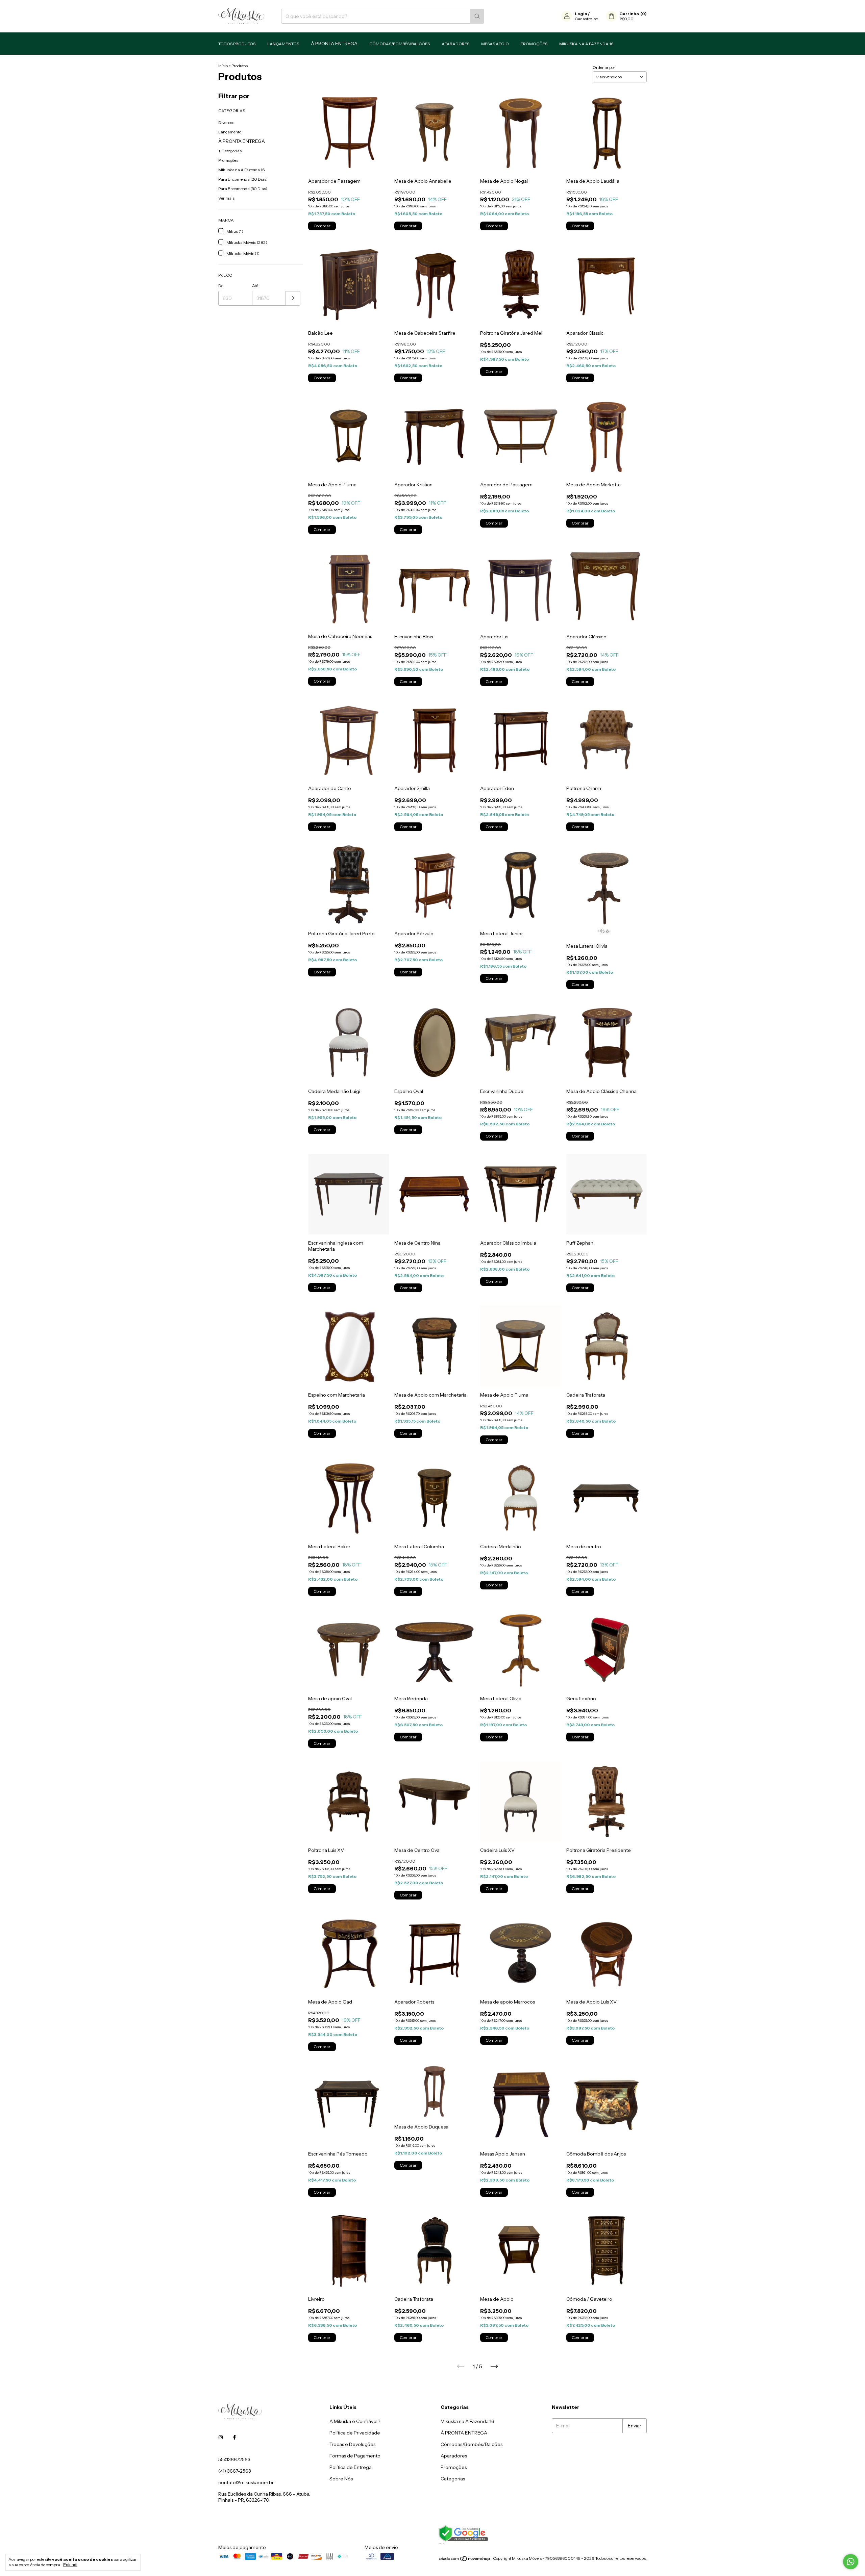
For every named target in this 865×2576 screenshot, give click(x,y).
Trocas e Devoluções (352, 2444)
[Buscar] (477, 16)
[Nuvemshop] (465, 2560)
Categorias (453, 2479)
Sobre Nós (341, 2479)
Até (255, 286)
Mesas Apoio (495, 44)
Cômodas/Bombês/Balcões (400, 44)
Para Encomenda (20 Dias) (243, 179)
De (221, 286)
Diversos (226, 122)
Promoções (534, 44)
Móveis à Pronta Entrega (242, 141)
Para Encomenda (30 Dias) (243, 189)
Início (223, 66)
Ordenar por (604, 67)
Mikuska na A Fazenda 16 (586, 44)
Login (581, 14)
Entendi (70, 2565)
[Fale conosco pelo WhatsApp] (851, 2562)
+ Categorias (230, 151)
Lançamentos (283, 44)
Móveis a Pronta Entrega (464, 2433)
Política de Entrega (351, 2467)
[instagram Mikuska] (221, 2437)
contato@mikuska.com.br (246, 2482)
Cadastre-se (586, 19)
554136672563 (234, 2459)
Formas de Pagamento (355, 2456)
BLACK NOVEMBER (334, 44)
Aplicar (293, 298)
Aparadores (455, 44)
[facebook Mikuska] (234, 2437)
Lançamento (230, 132)
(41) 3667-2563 (235, 2471)
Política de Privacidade (355, 2433)
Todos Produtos (237, 44)
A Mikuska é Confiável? (355, 2421)
